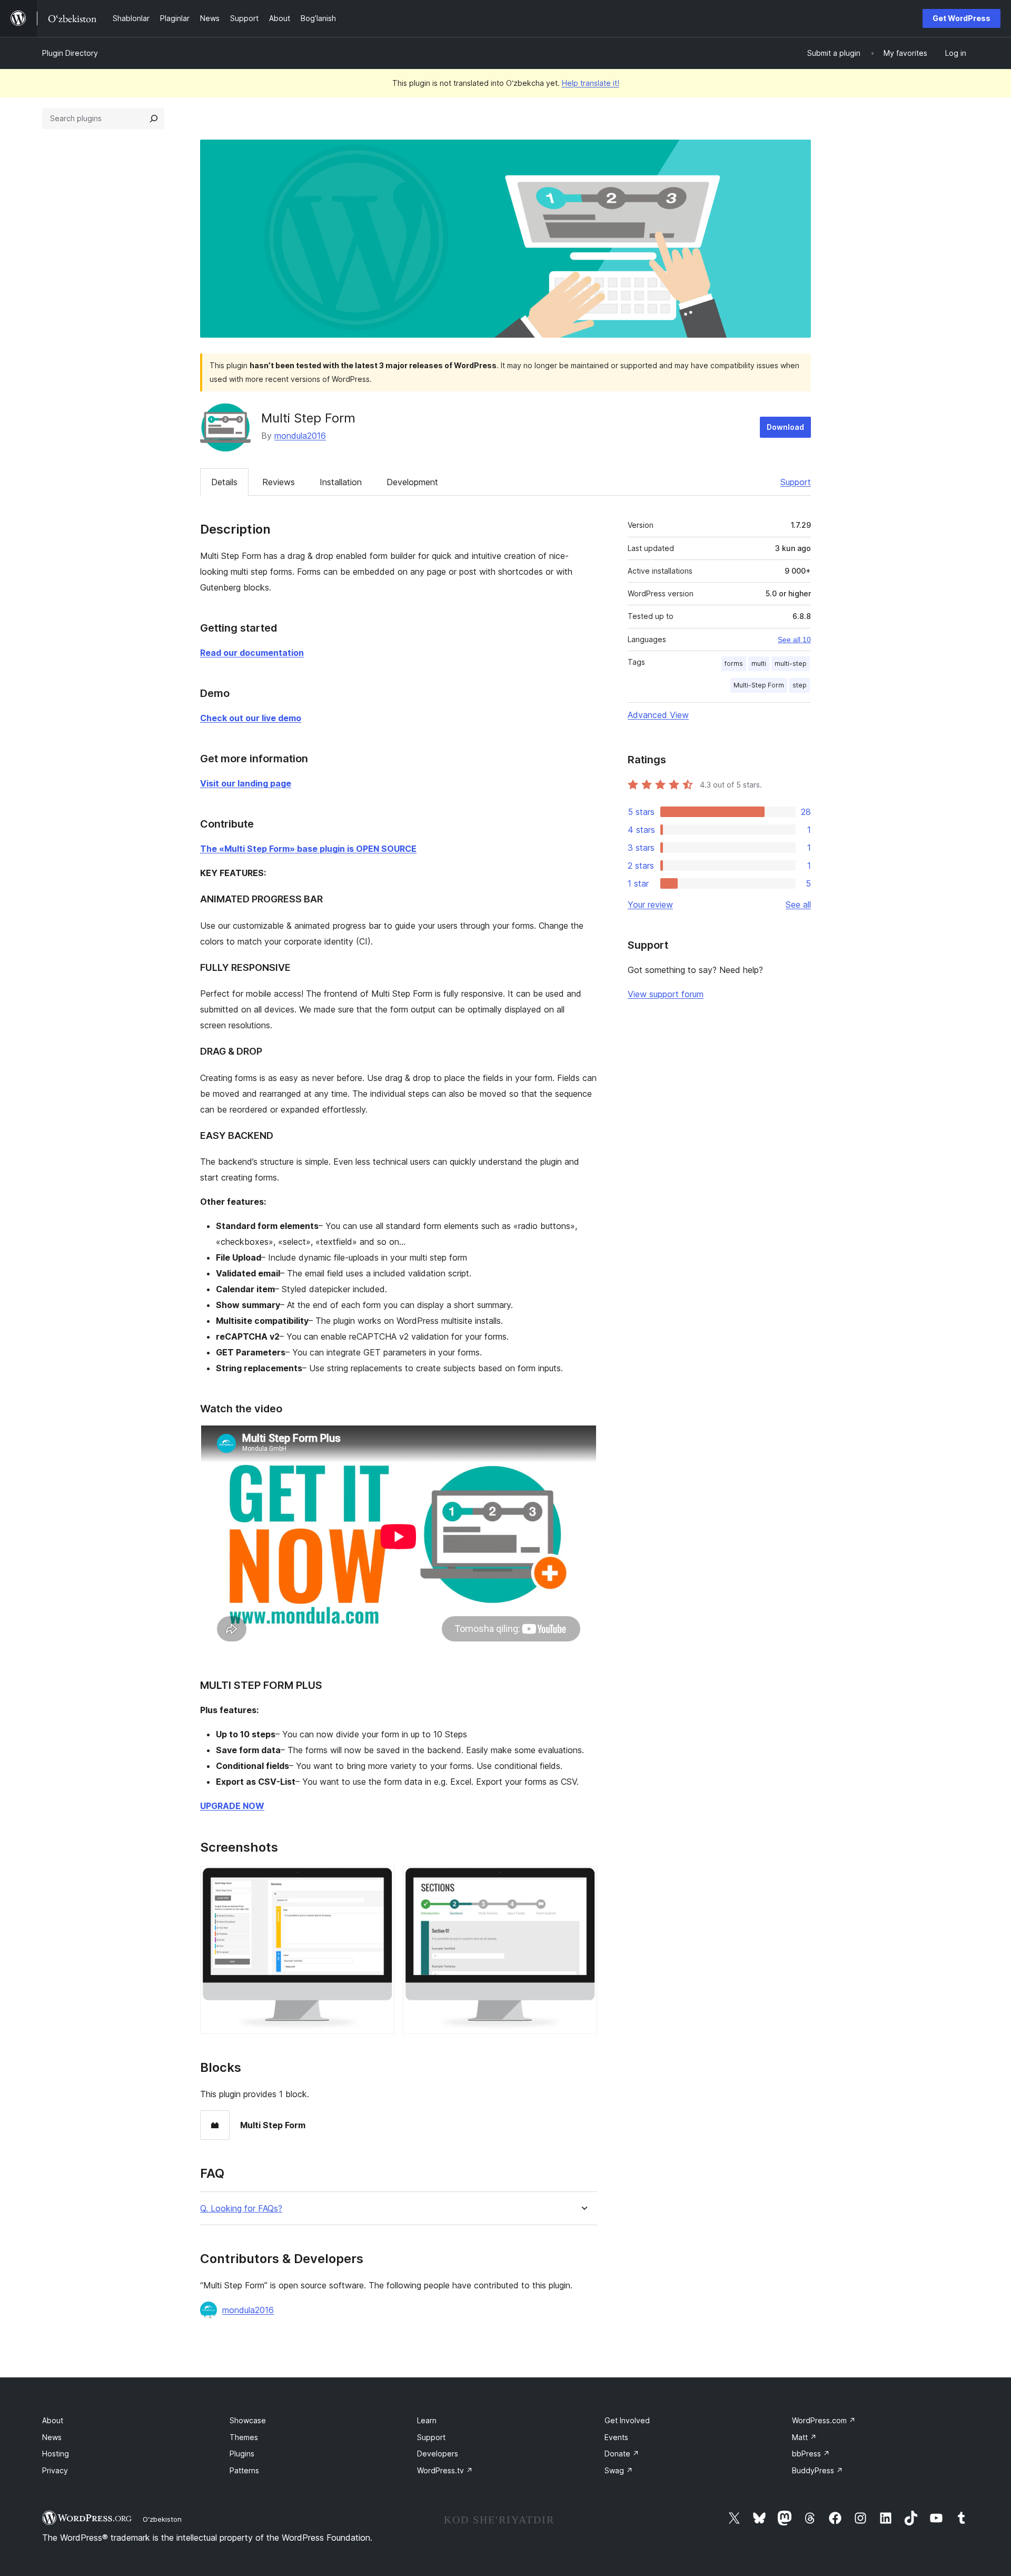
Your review (650, 904)
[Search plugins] (154, 119)
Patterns (244, 2470)
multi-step (791, 663)
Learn (427, 2420)
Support (796, 482)
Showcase (248, 2420)
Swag (619, 2470)
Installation (341, 482)
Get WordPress (962, 18)
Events (616, 2437)
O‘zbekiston (162, 2519)
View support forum (666, 994)
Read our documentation (252, 653)
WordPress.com (824, 2420)
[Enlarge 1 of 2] (380, 1880)
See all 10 (794, 640)
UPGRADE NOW (232, 1806)
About (53, 2420)
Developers (438, 2454)
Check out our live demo (251, 718)
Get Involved (627, 2420)
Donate (622, 2454)
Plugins (242, 2454)
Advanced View (658, 715)
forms (734, 663)
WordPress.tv (445, 2470)
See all (798, 904)
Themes (244, 2437)
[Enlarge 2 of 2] (583, 1880)
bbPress (811, 2454)
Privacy (55, 2470)
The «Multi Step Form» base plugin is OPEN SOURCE (308, 849)
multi (759, 663)
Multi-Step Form (759, 685)
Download (785, 427)
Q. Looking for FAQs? (241, 2209)
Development (412, 482)
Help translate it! (591, 83)
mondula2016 (300, 436)
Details (224, 482)
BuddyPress (817, 2470)
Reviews (279, 482)
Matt (804, 2437)
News (52, 2437)
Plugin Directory (70, 53)
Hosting (56, 2454)
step (800, 685)
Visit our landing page (246, 783)
